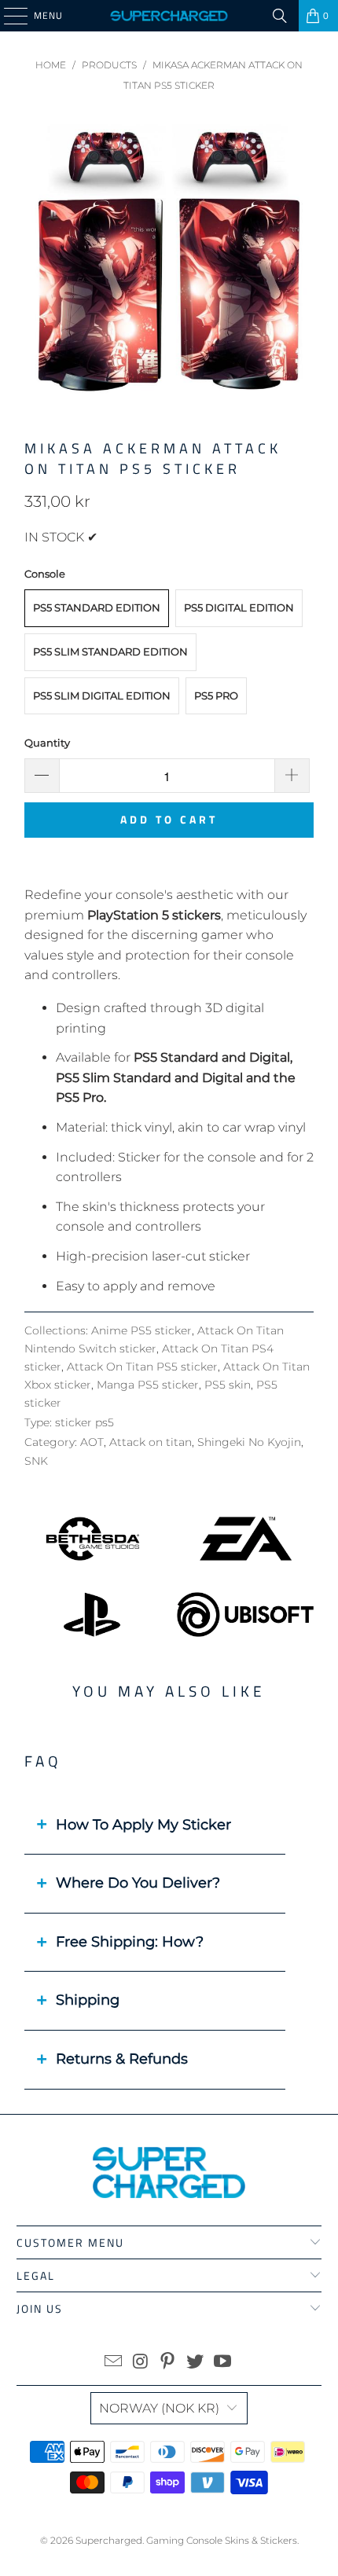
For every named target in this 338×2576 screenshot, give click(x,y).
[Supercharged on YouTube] (223, 2363)
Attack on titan (151, 1442)
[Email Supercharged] (114, 2363)
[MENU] (8, 16)
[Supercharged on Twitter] (196, 2363)
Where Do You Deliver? (138, 1883)
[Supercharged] (169, 16)
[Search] (280, 16)
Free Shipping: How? (130, 1942)
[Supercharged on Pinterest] (168, 2363)
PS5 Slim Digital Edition (102, 695)
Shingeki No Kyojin (249, 1442)
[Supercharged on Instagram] (141, 2363)
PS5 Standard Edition (97, 607)
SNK (36, 1461)
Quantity (47, 743)
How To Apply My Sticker (143, 1825)
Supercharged (109, 2540)
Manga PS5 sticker (148, 1385)
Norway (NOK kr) (159, 2408)
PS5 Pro (216, 695)
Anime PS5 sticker (141, 1330)
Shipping (88, 2000)
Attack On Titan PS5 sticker (142, 1367)
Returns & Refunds (122, 2059)
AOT (92, 1442)
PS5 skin (228, 1385)
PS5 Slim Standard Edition (110, 651)
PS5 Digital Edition (239, 607)
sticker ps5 (84, 1422)
